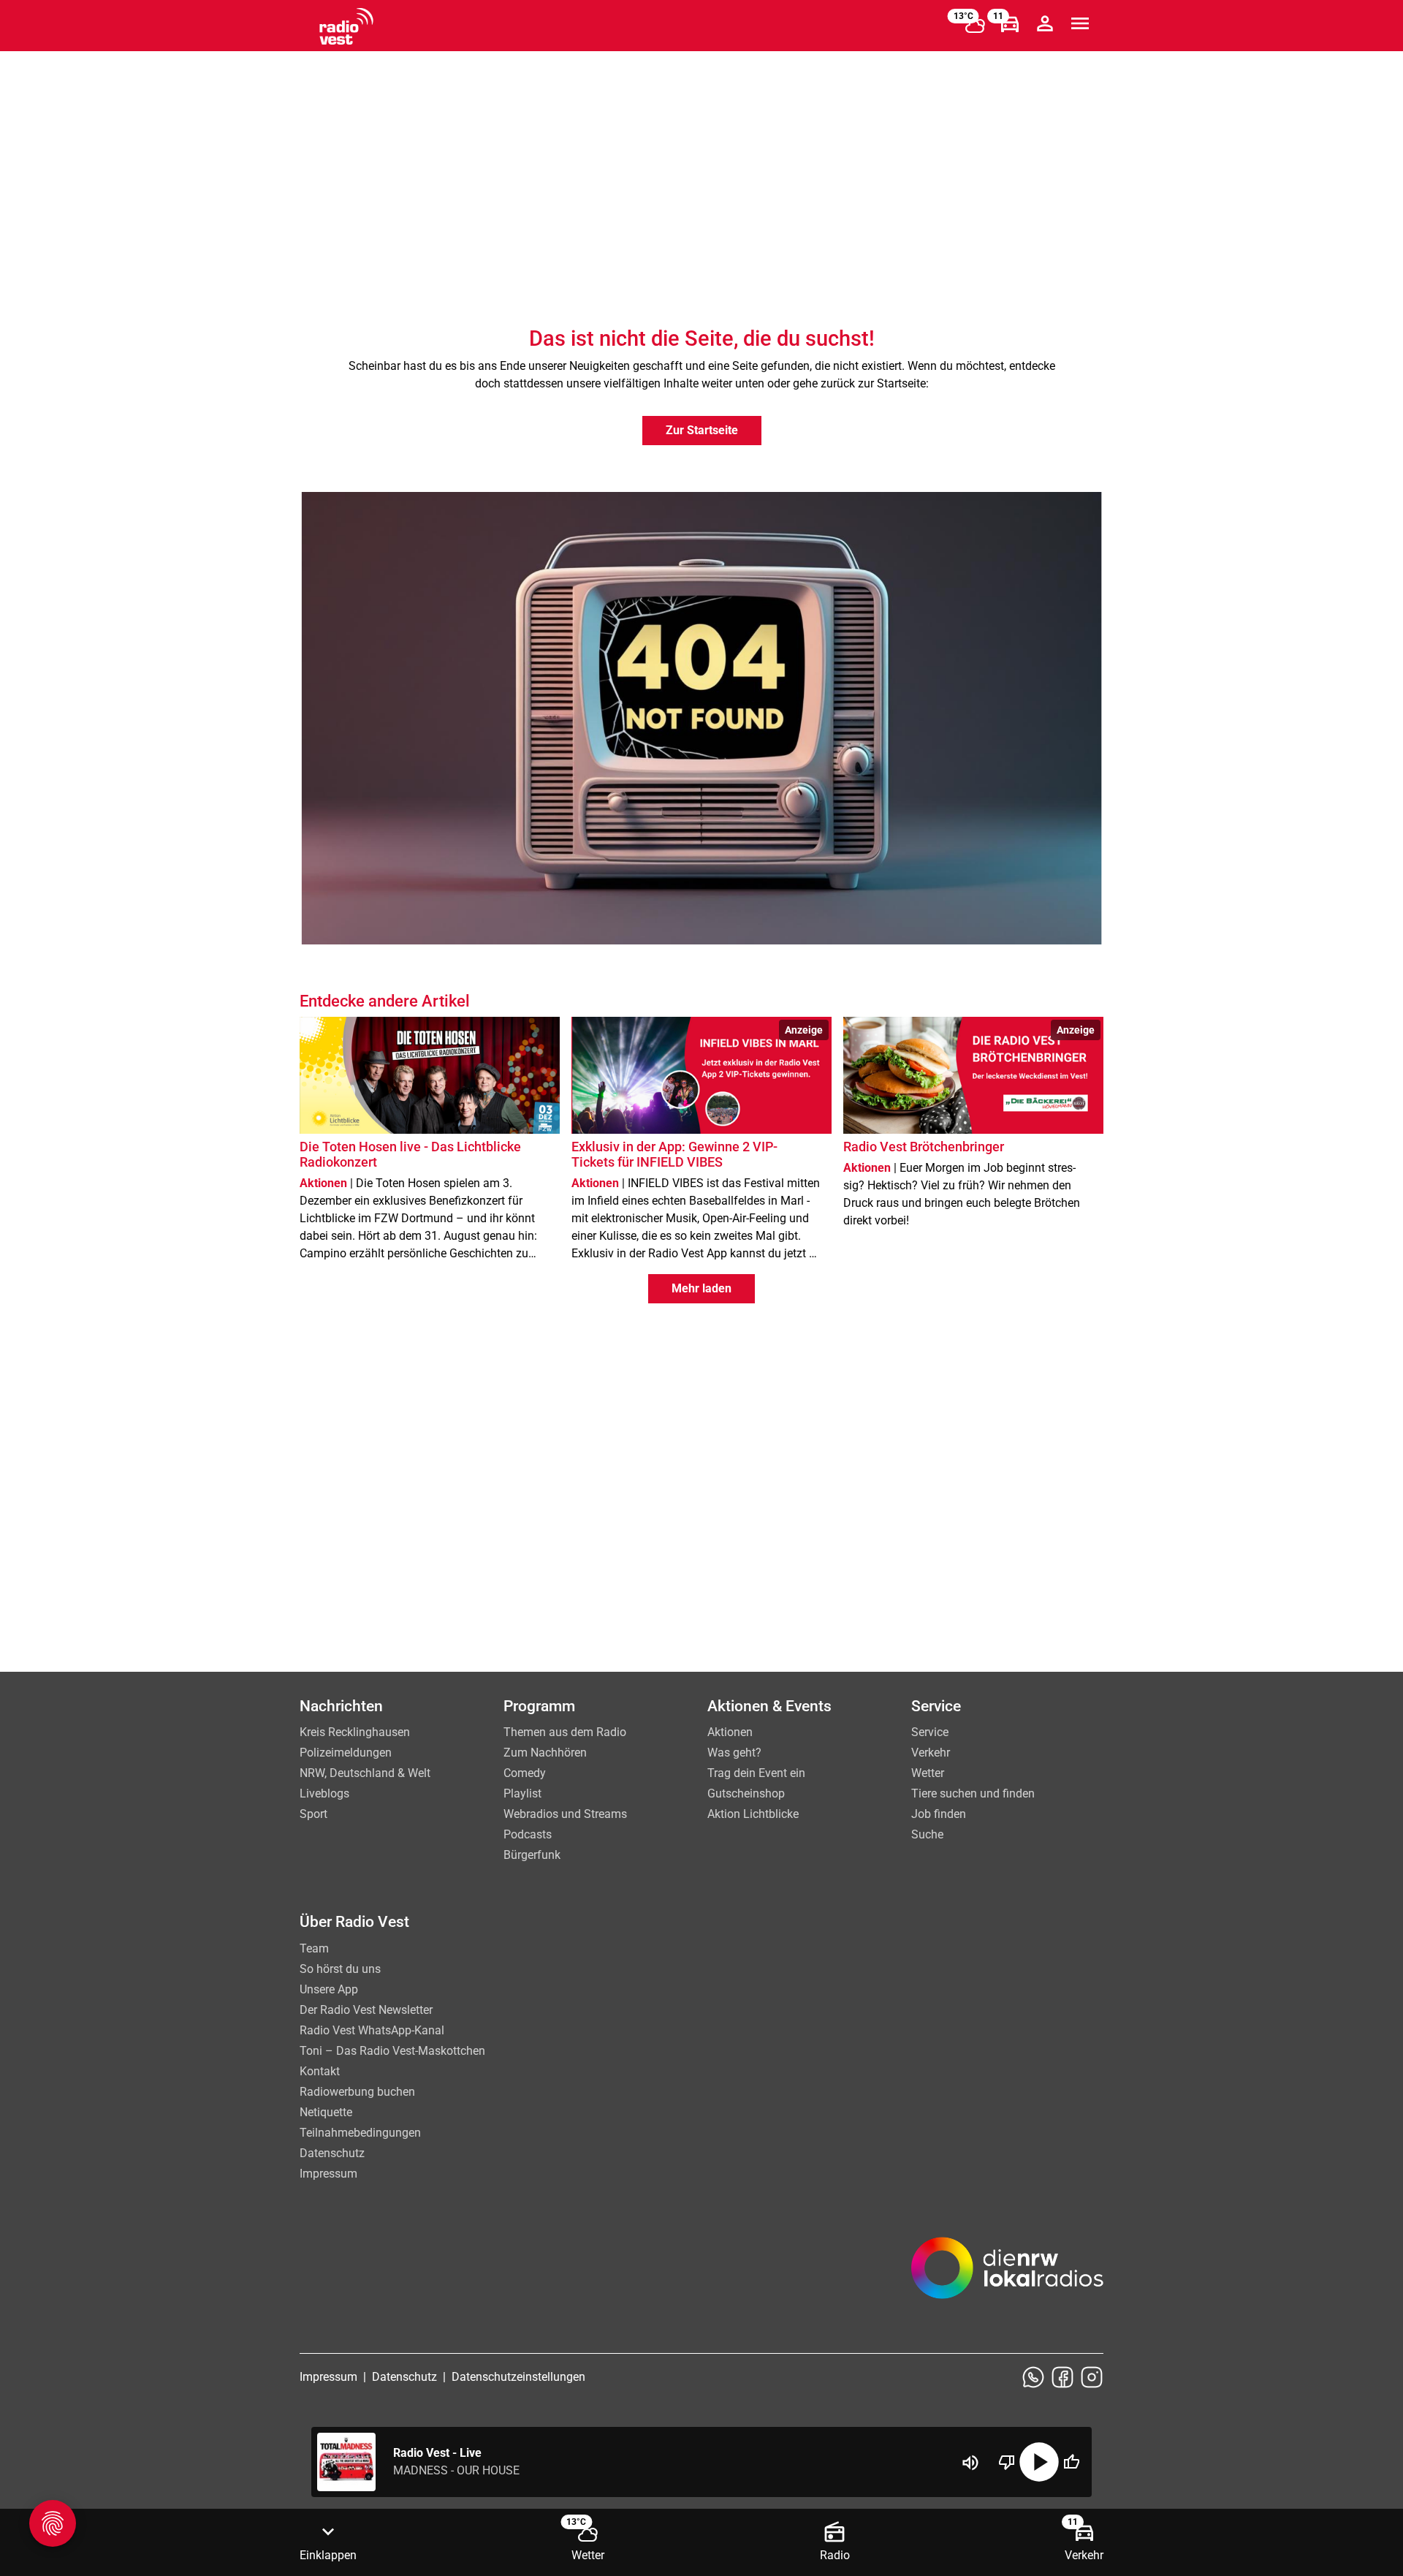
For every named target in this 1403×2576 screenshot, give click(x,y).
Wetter (928, 1773)
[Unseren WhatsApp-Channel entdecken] (1033, 2377)
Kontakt (320, 2071)
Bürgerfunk (532, 1855)
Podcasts (528, 1834)
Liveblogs (324, 1793)
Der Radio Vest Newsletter (366, 2010)
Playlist (522, 1793)
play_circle (1039, 2462)
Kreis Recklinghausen (355, 1732)
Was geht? (734, 1753)
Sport (313, 1814)
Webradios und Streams (565, 1814)
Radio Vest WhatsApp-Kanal (372, 2030)
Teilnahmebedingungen (360, 2133)
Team (314, 1948)
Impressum (328, 2174)
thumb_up (1071, 2462)
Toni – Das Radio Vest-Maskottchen (392, 2051)
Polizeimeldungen (346, 1753)
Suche (927, 1834)
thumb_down (1007, 2462)
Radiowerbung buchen (357, 2092)
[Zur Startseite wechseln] (346, 26)
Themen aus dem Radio (565, 1732)
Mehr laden (701, 1288)
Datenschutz (332, 2153)
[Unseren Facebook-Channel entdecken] (1062, 2377)
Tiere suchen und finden (973, 1793)
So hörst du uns (340, 1969)
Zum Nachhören (545, 1753)
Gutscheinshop (746, 1793)
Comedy (525, 1773)
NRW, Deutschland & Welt (365, 1773)
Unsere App (329, 1989)
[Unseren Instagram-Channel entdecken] (1092, 2377)
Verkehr (931, 1753)
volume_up (970, 2463)
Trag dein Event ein (756, 1773)
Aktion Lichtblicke (753, 1814)
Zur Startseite (702, 430)
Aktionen (730, 1732)
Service (930, 1732)
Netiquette (326, 2112)
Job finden (939, 1814)
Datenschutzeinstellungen (518, 2377)
